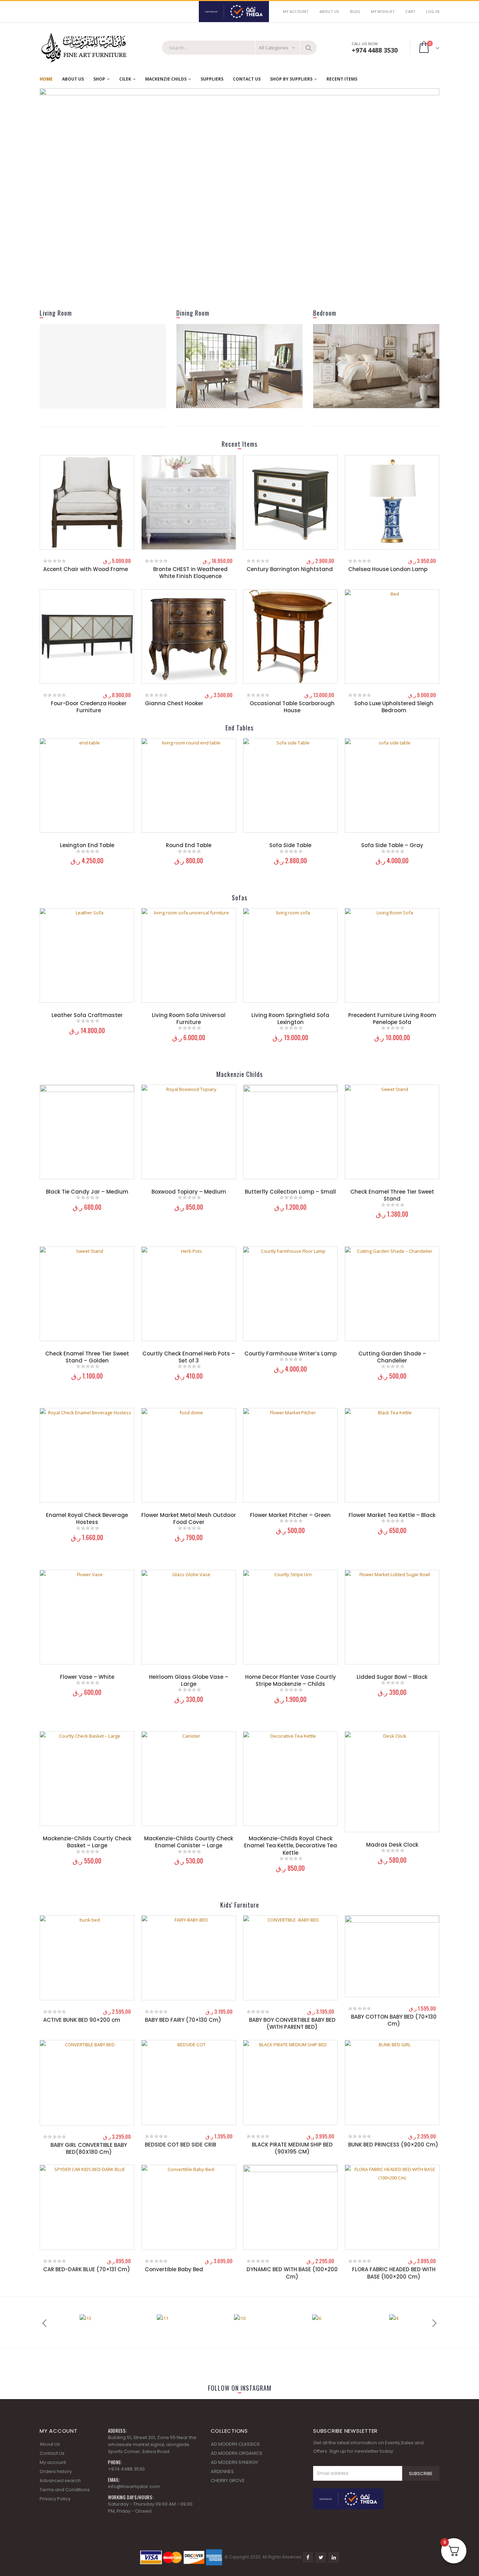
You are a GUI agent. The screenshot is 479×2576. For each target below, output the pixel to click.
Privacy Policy (55, 2499)
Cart (410, 12)
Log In (433, 12)
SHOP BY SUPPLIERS (291, 79)
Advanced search (60, 2481)
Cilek (125, 79)
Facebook (308, 2557)
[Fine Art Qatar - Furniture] (83, 48)
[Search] (309, 48)
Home (46, 79)
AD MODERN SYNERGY (234, 2462)
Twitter (321, 2557)
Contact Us (247, 79)
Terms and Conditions (65, 2490)
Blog (355, 12)
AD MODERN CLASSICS (235, 2444)
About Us (329, 12)
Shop (99, 79)
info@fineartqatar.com (134, 2486)
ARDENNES (222, 2471)
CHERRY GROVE (228, 2481)
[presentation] (52, 191)
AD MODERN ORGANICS (237, 2453)
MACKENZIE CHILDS (166, 79)
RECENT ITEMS (342, 79)
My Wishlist (383, 12)
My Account (296, 12)
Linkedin (334, 2557)
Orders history (56, 2471)
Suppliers (212, 79)
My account (53, 2462)
